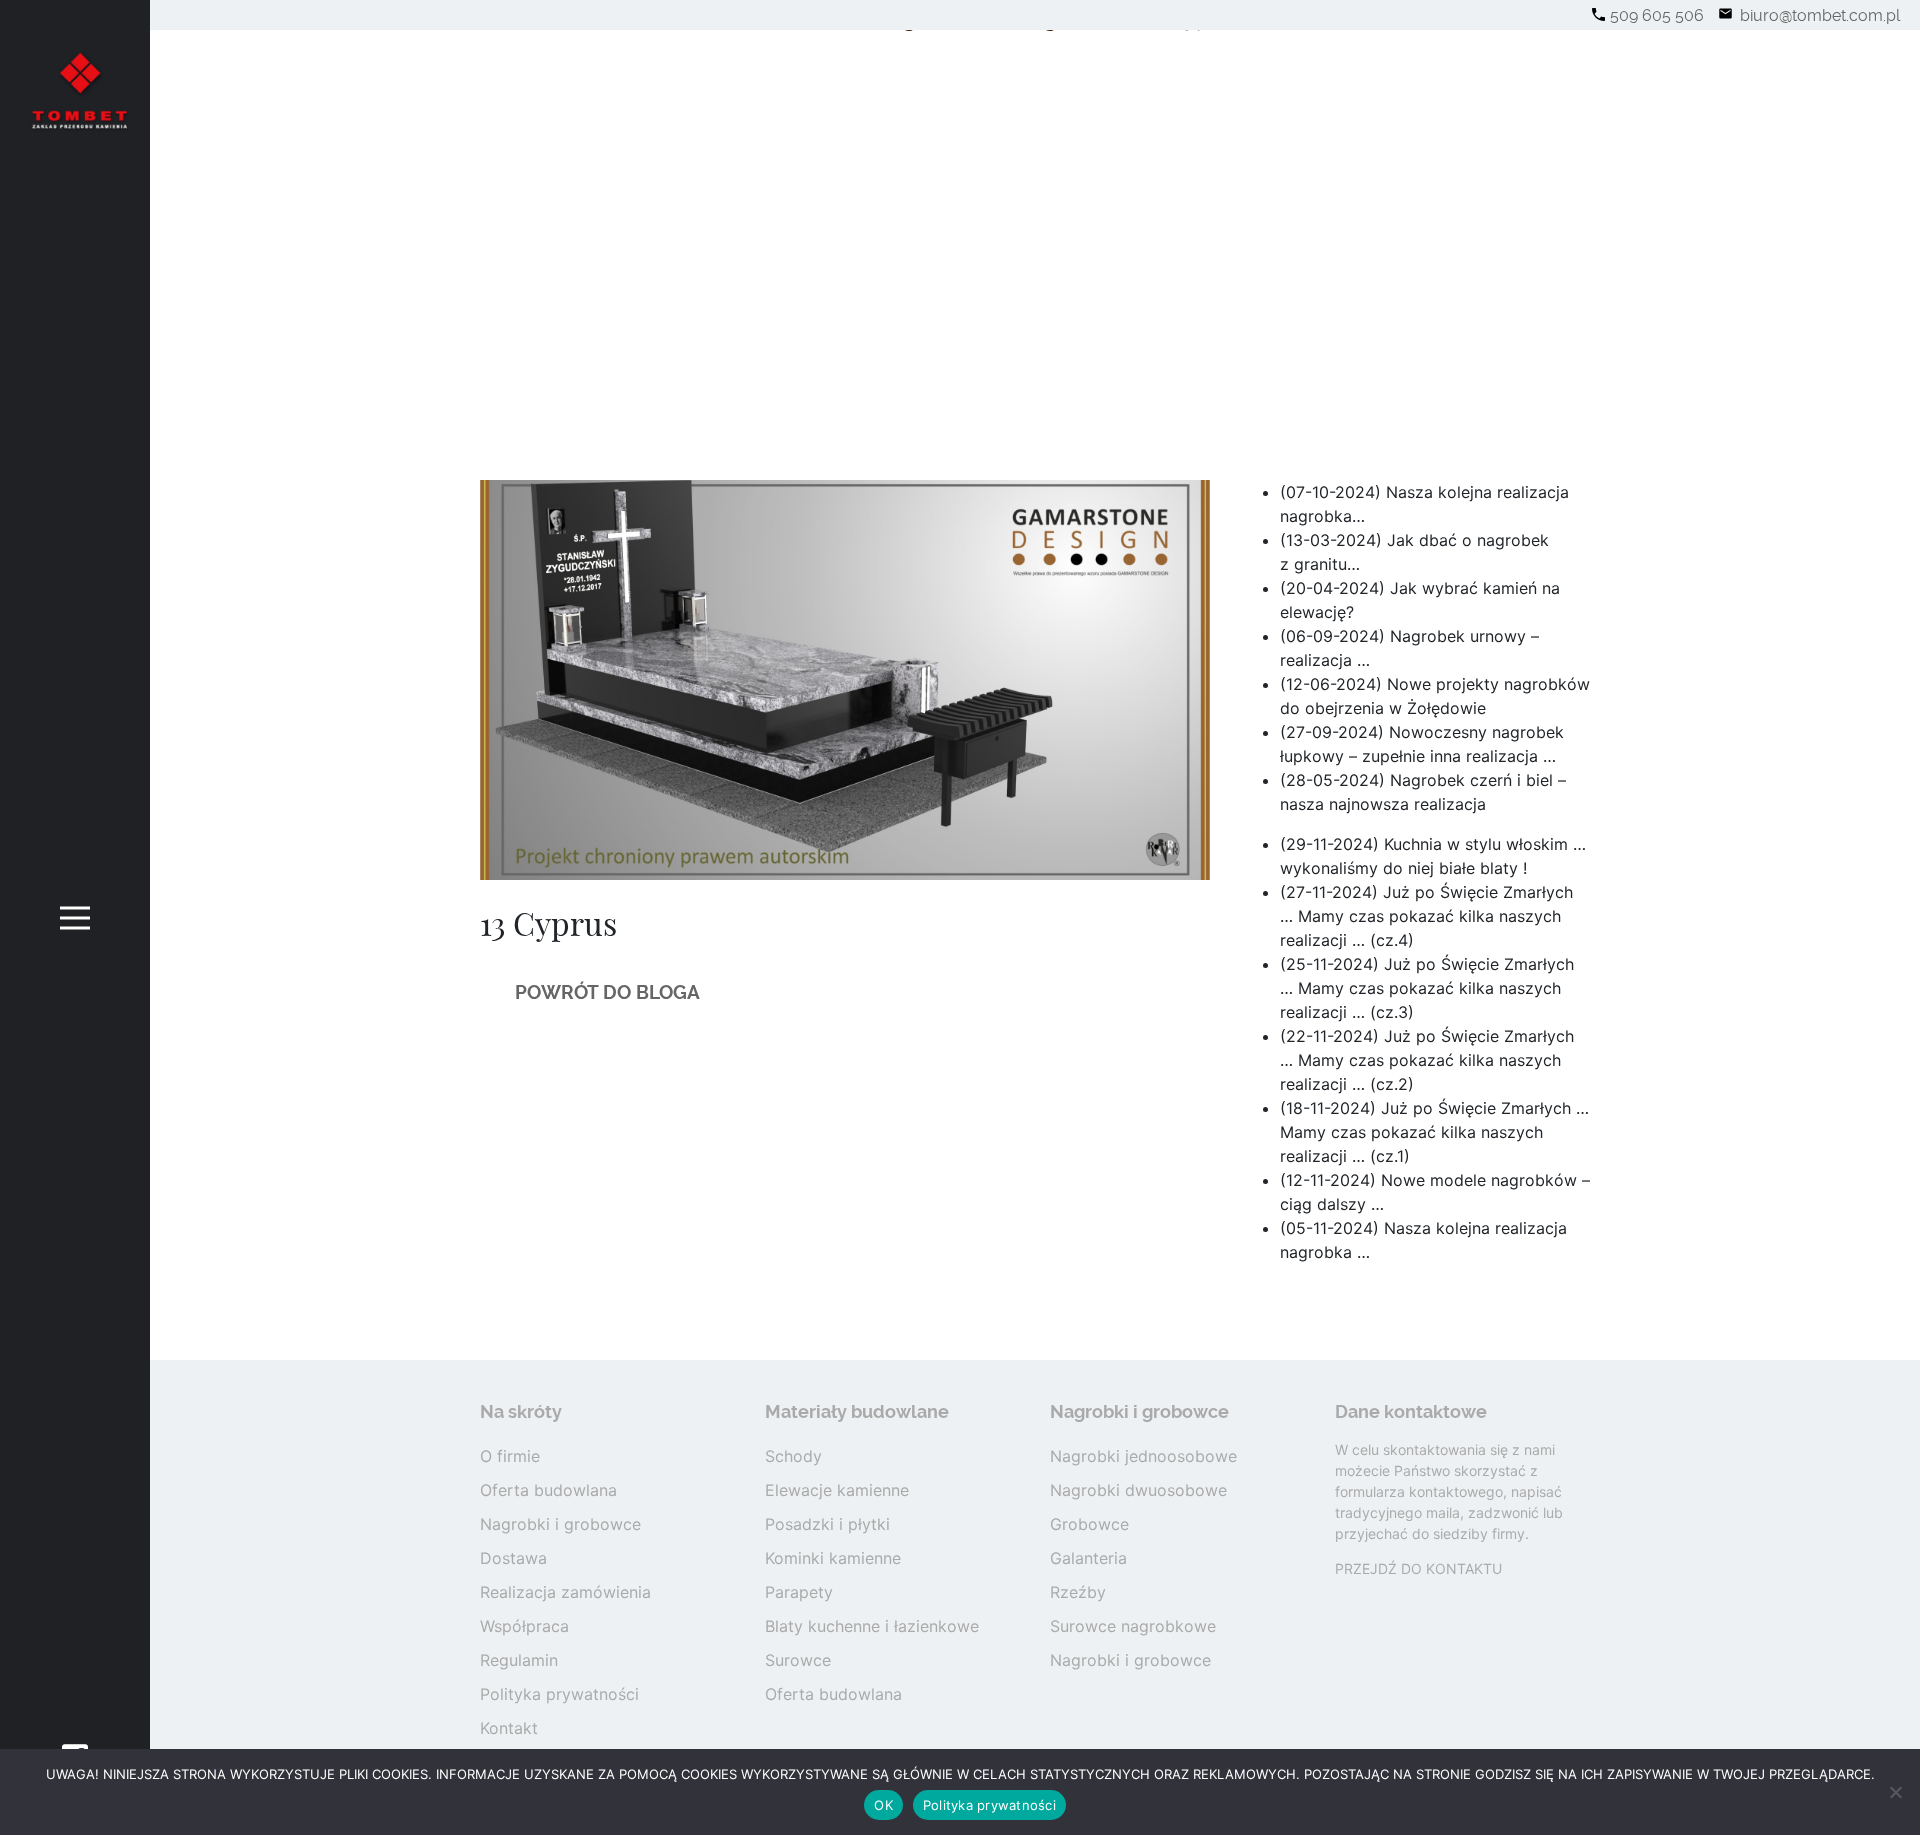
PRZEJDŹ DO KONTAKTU (1418, 1568)
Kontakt (509, 1728)
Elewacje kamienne (837, 1490)
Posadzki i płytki (827, 1524)
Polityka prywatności (559, 1694)
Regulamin (519, 1660)
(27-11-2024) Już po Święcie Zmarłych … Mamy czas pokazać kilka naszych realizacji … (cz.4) (1426, 916)
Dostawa (513, 1558)
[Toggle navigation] (75, 917)
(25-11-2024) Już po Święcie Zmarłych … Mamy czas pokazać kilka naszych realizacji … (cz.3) (1427, 988)
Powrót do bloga (607, 992)
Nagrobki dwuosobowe (1138, 1490)
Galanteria (1088, 1558)
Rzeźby (1078, 1592)
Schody (793, 1456)
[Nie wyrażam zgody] (1895, 1792)
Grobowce (1089, 1524)
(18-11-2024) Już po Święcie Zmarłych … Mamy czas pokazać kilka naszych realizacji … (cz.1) (1434, 1132)
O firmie (510, 1456)
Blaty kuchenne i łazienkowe (872, 1626)
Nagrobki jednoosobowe (1143, 1456)
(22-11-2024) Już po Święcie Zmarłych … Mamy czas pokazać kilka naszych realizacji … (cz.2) (1427, 1060)
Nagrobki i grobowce (560, 1524)
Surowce (798, 1660)
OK (883, 1805)
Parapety (799, 1592)
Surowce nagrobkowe (1133, 1626)
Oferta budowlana (548, 1490)
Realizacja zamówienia (565, 1592)
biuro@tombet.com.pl (1818, 15)
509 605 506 (1657, 15)
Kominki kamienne (833, 1558)
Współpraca (524, 1626)
